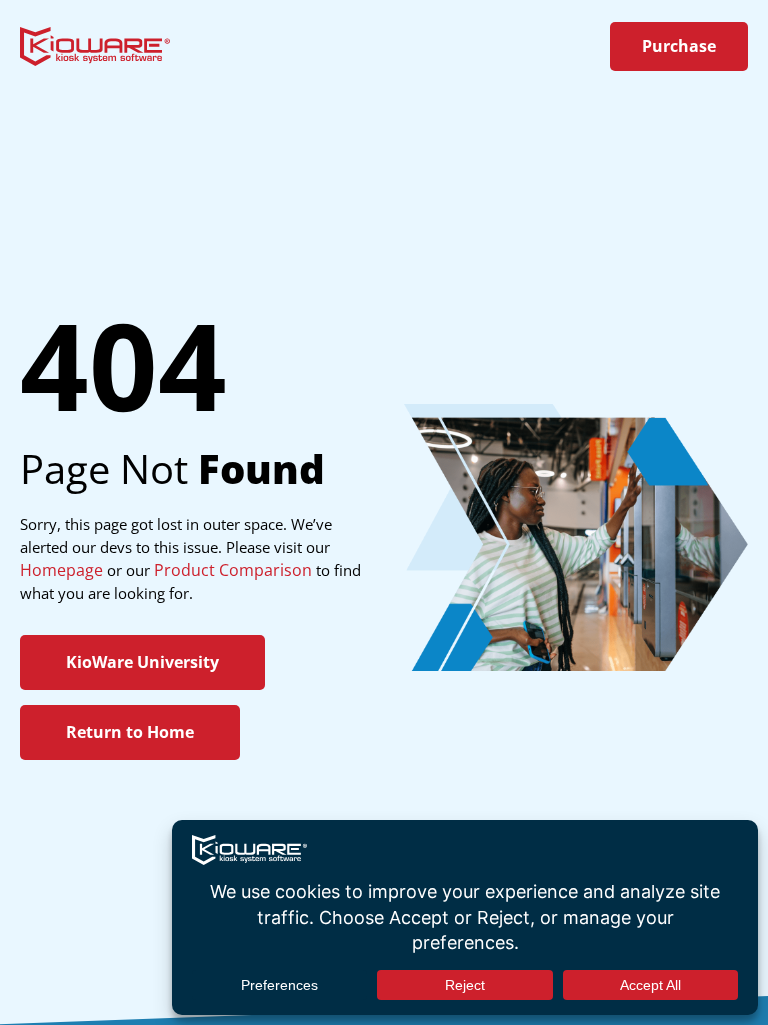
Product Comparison (233, 570)
